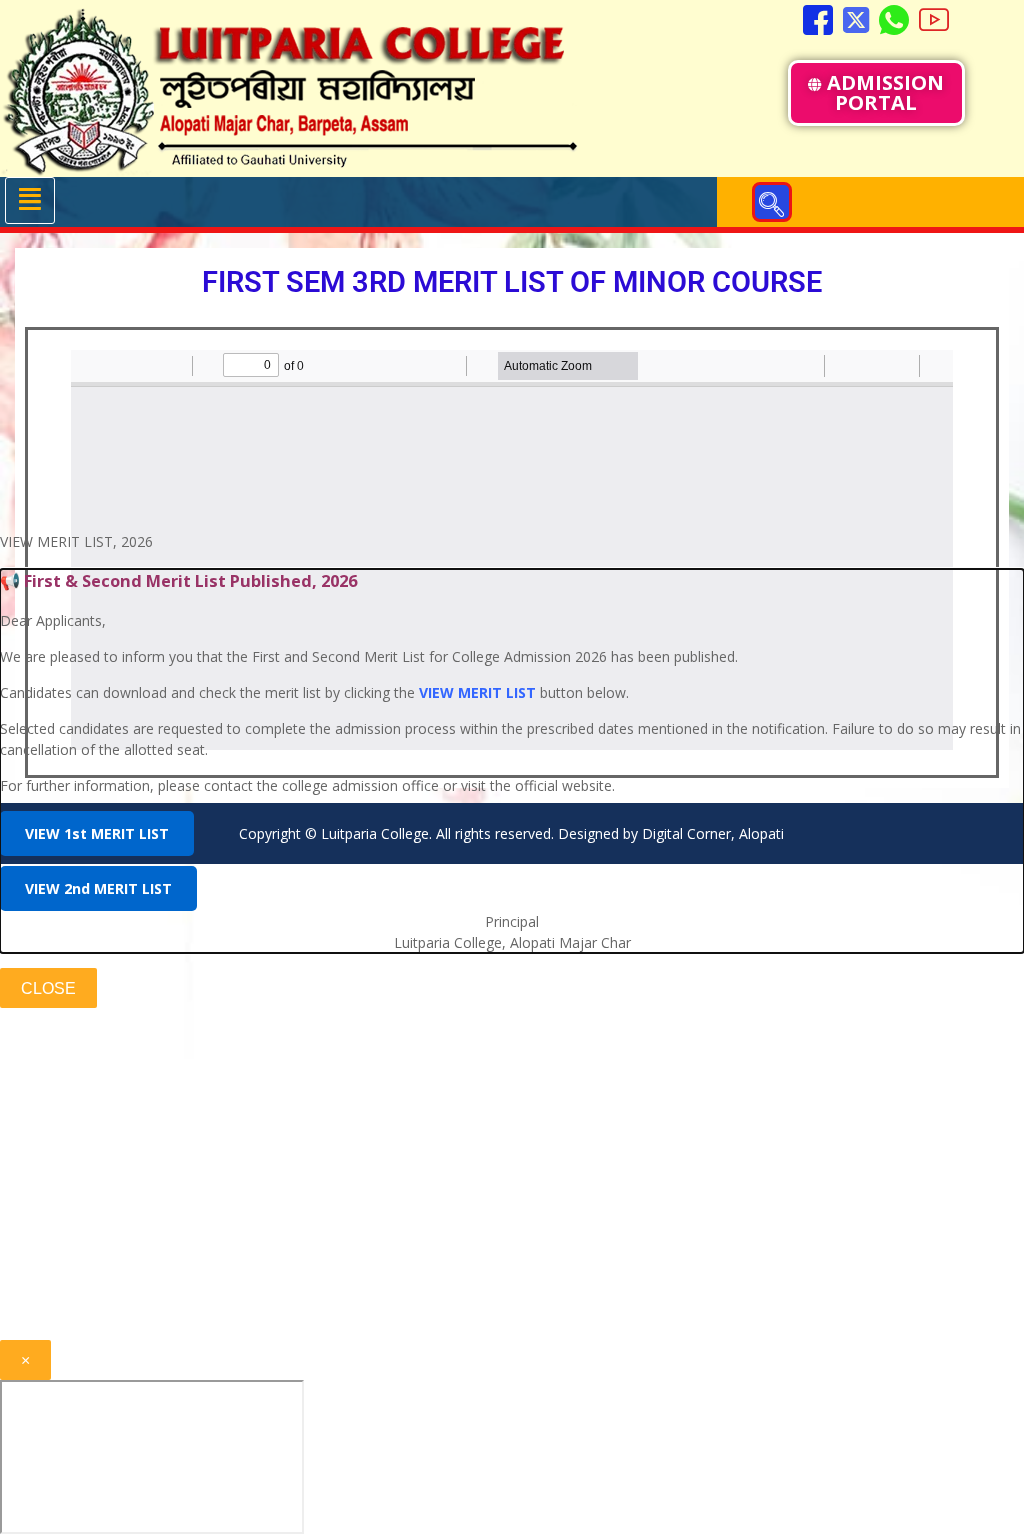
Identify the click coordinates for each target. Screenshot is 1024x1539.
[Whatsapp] (894, 20)
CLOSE (48, 988)
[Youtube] (934, 20)
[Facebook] (818, 20)
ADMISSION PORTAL (885, 92)
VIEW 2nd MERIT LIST (98, 888)
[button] (772, 202)
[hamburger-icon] (30, 200)
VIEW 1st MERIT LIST (97, 833)
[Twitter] (856, 20)
